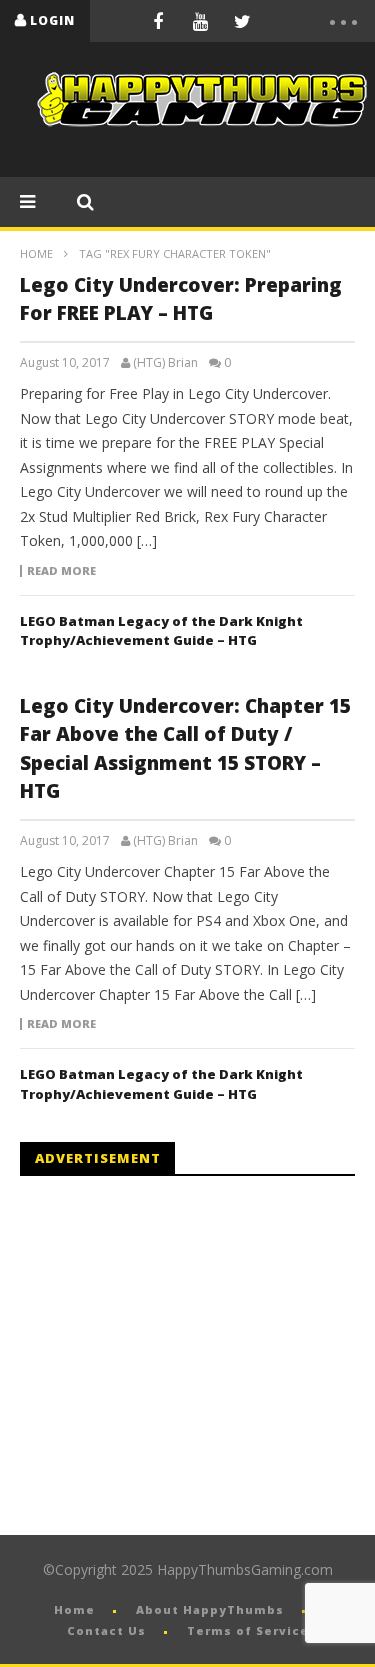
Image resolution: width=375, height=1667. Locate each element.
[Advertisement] (188, 1356)
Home (36, 253)
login (52, 20)
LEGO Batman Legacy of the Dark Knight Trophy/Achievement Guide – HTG (161, 631)
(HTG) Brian (165, 363)
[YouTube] (200, 21)
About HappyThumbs (210, 1609)
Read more (61, 571)
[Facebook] (158, 21)
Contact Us (106, 1630)
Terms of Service (248, 1630)
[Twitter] (242, 21)
